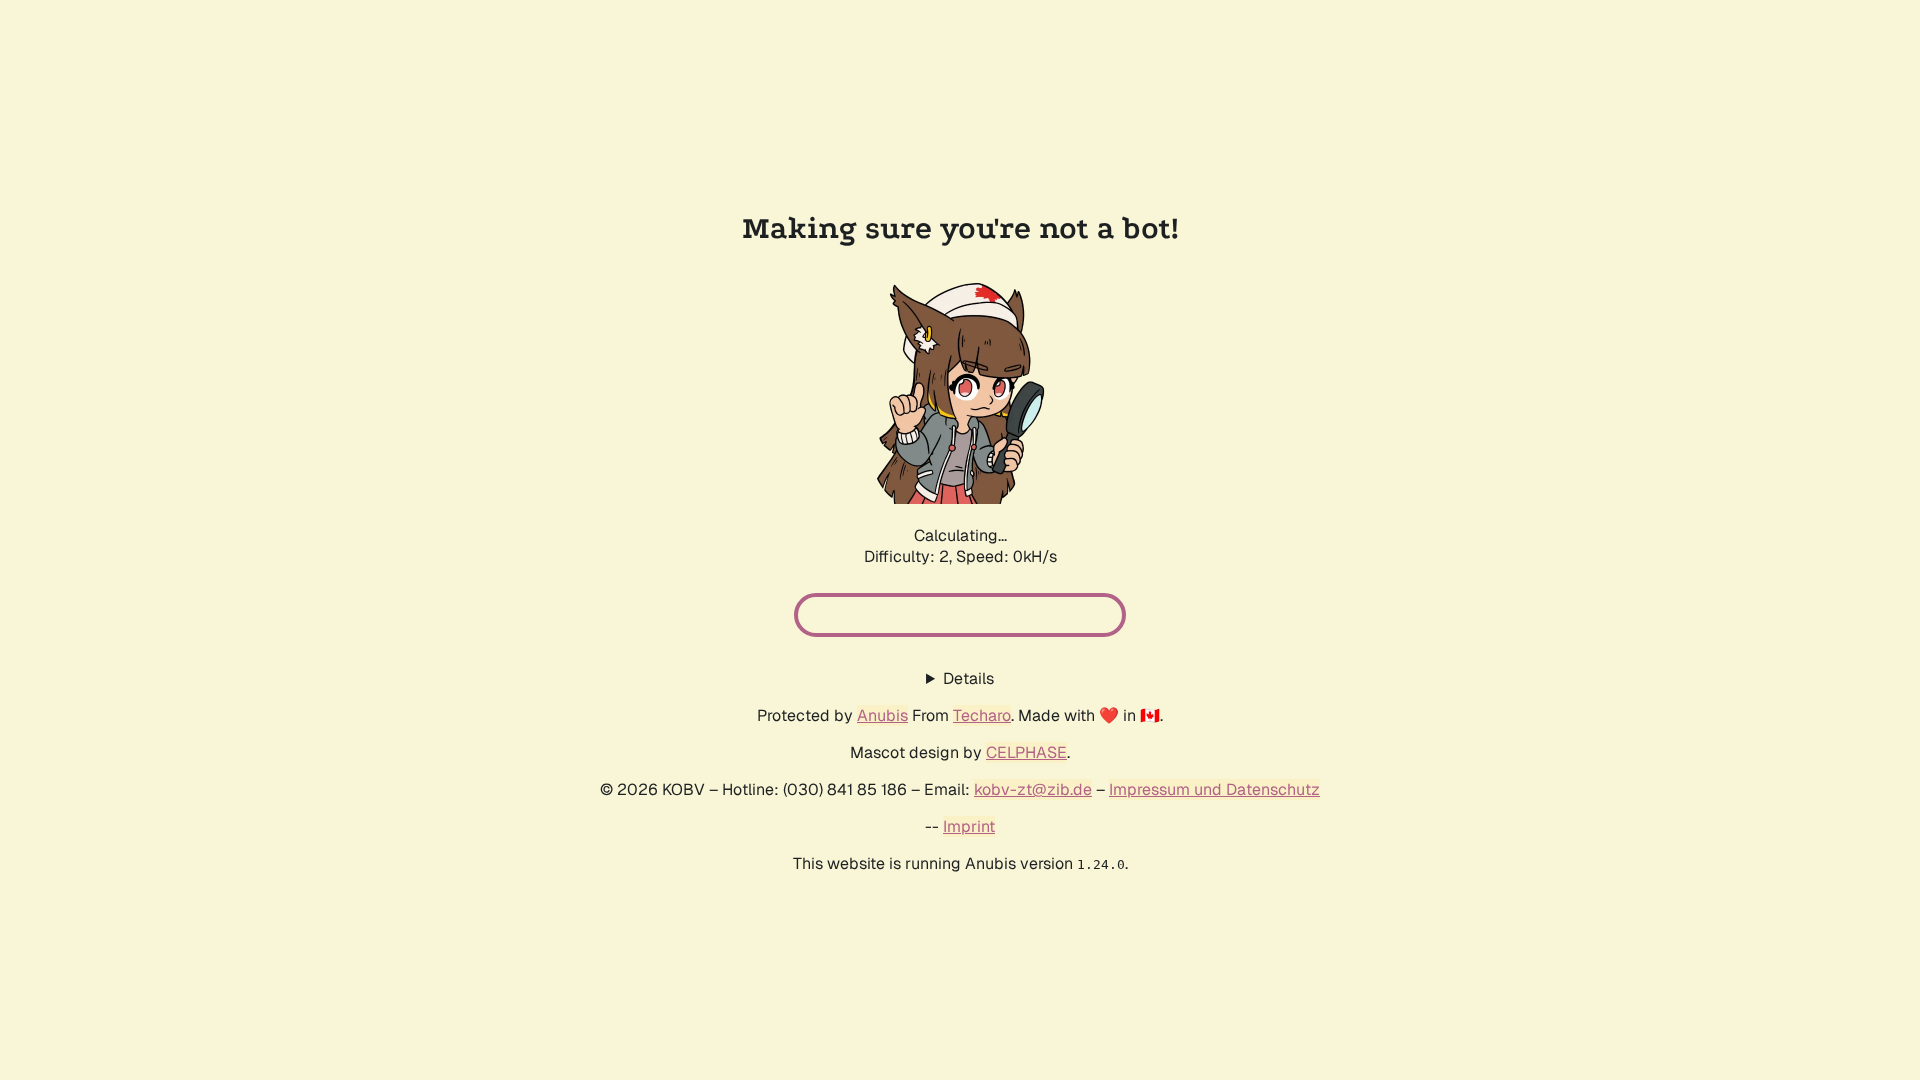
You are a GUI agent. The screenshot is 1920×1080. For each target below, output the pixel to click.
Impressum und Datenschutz (1214, 789)
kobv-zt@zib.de (1033, 789)
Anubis (882, 715)
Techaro (982, 715)
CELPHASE (1026, 752)
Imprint (969, 826)
